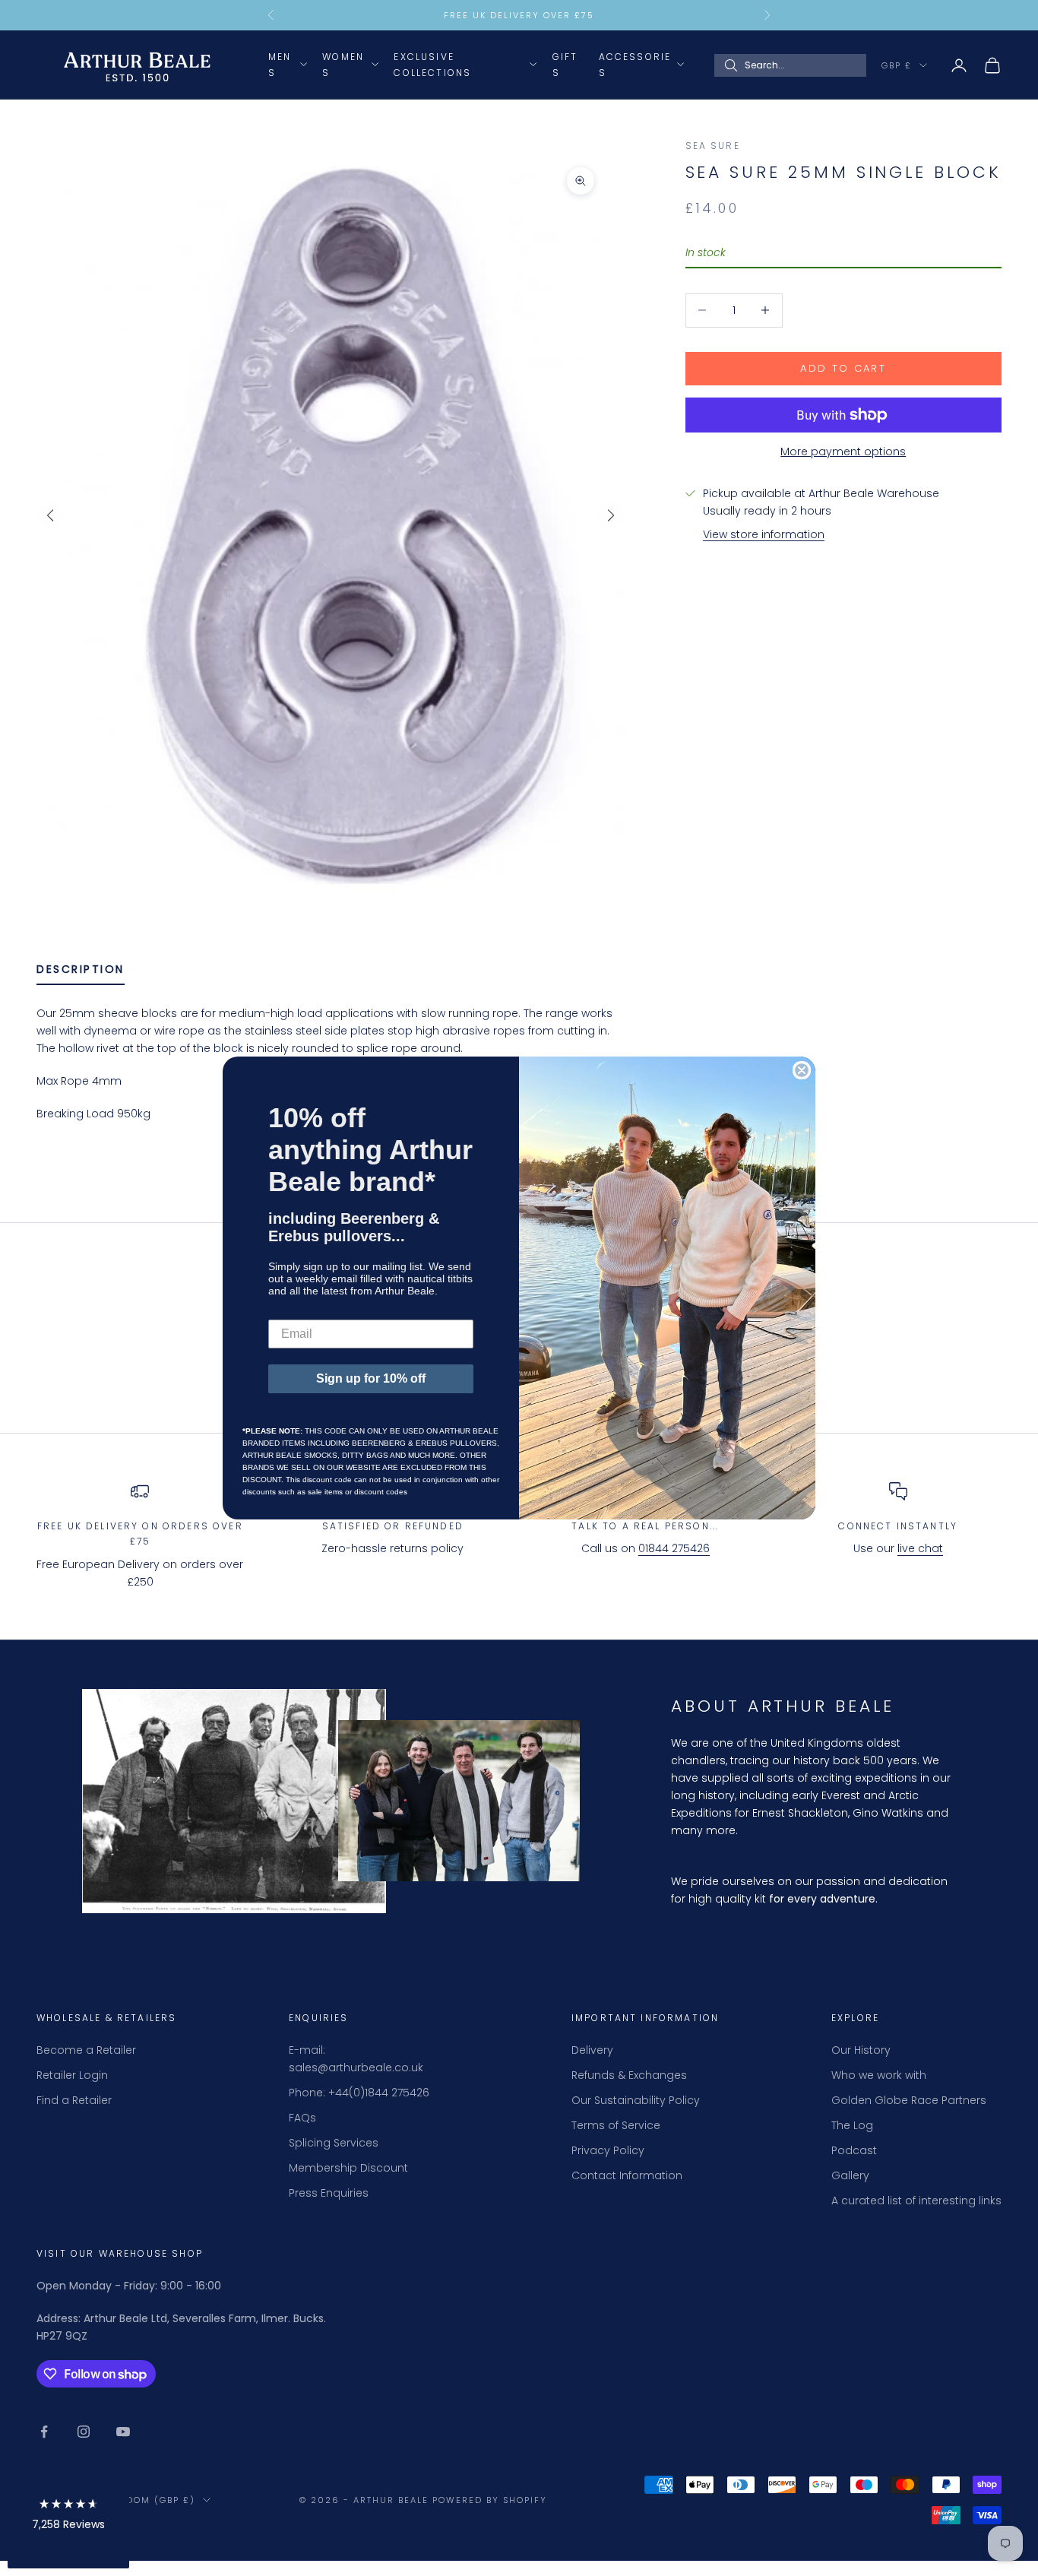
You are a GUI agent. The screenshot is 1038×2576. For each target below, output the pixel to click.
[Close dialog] (802, 1070)
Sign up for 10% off (371, 1378)
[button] (68, 2517)
